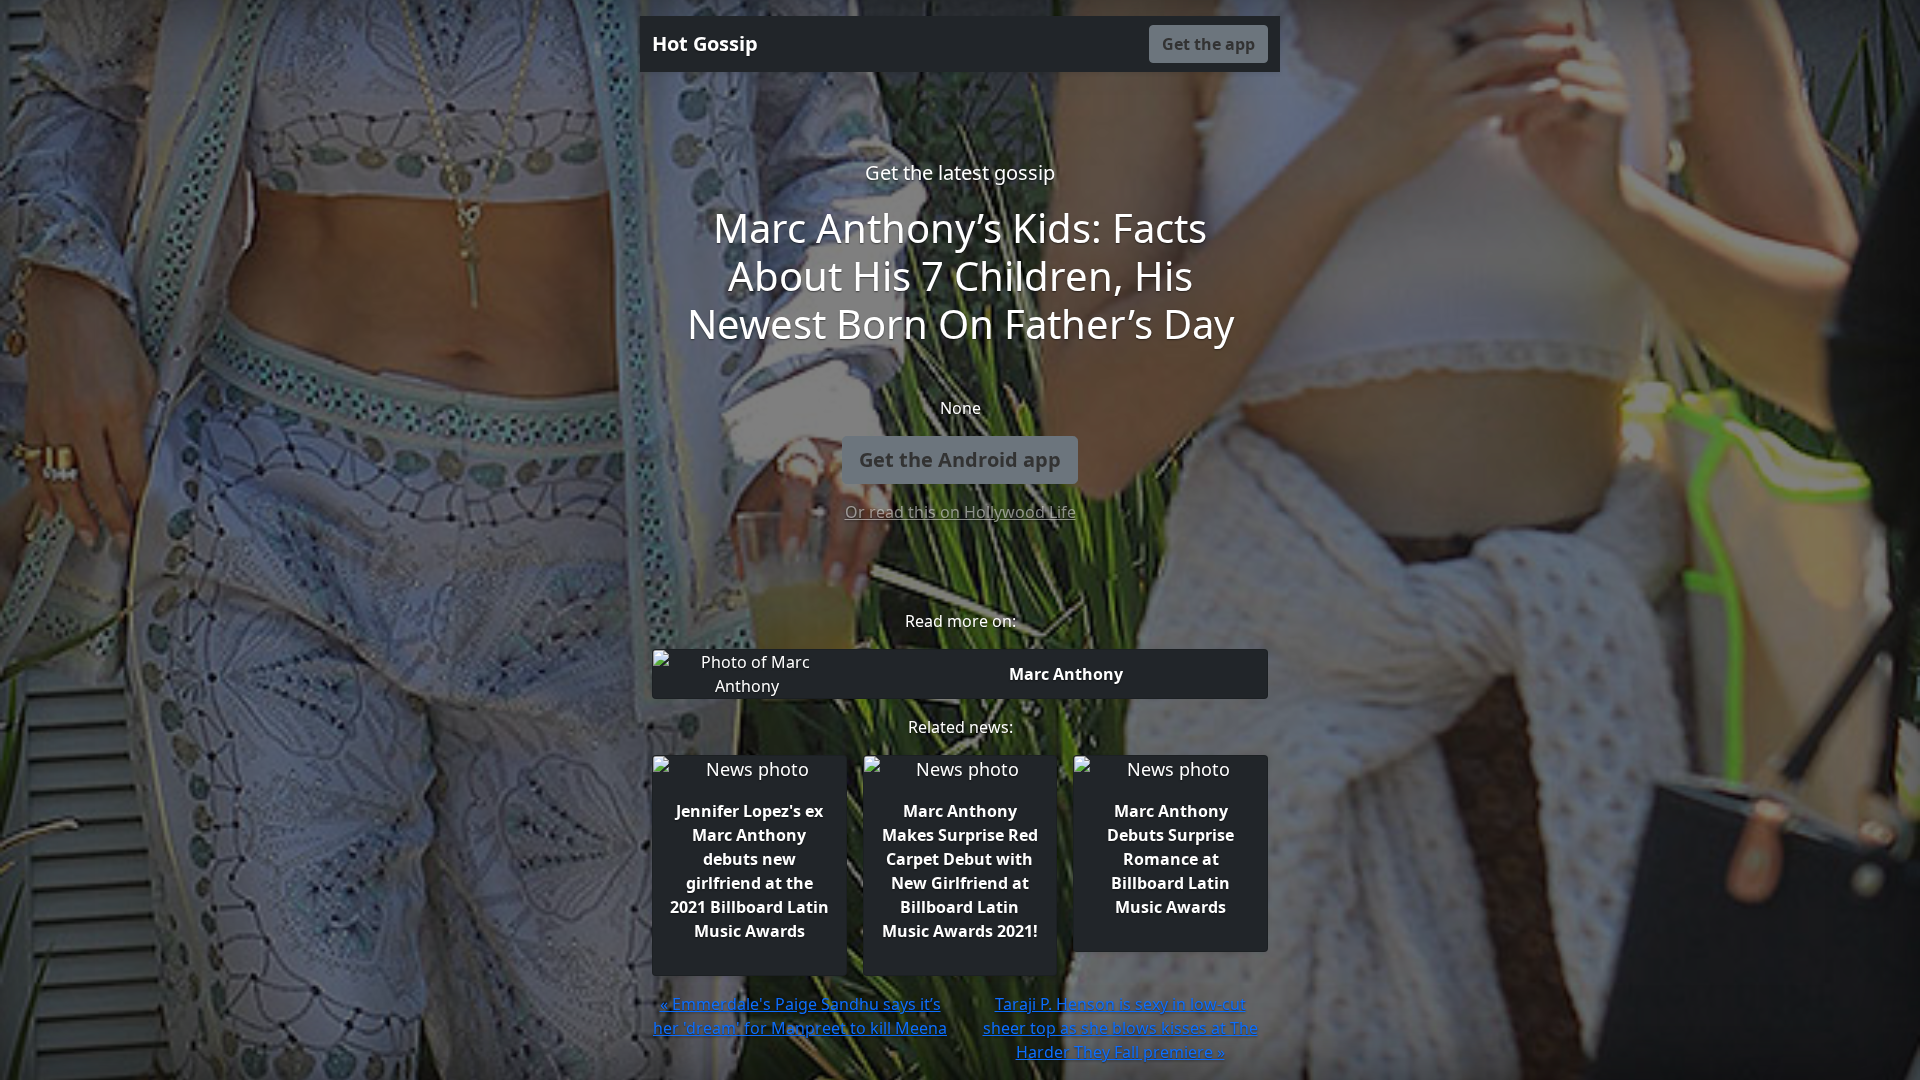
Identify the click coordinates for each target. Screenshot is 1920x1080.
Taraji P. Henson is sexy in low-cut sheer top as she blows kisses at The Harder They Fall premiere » (1120, 1028)
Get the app (1208, 44)
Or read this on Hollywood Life (960, 512)
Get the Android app (960, 459)
